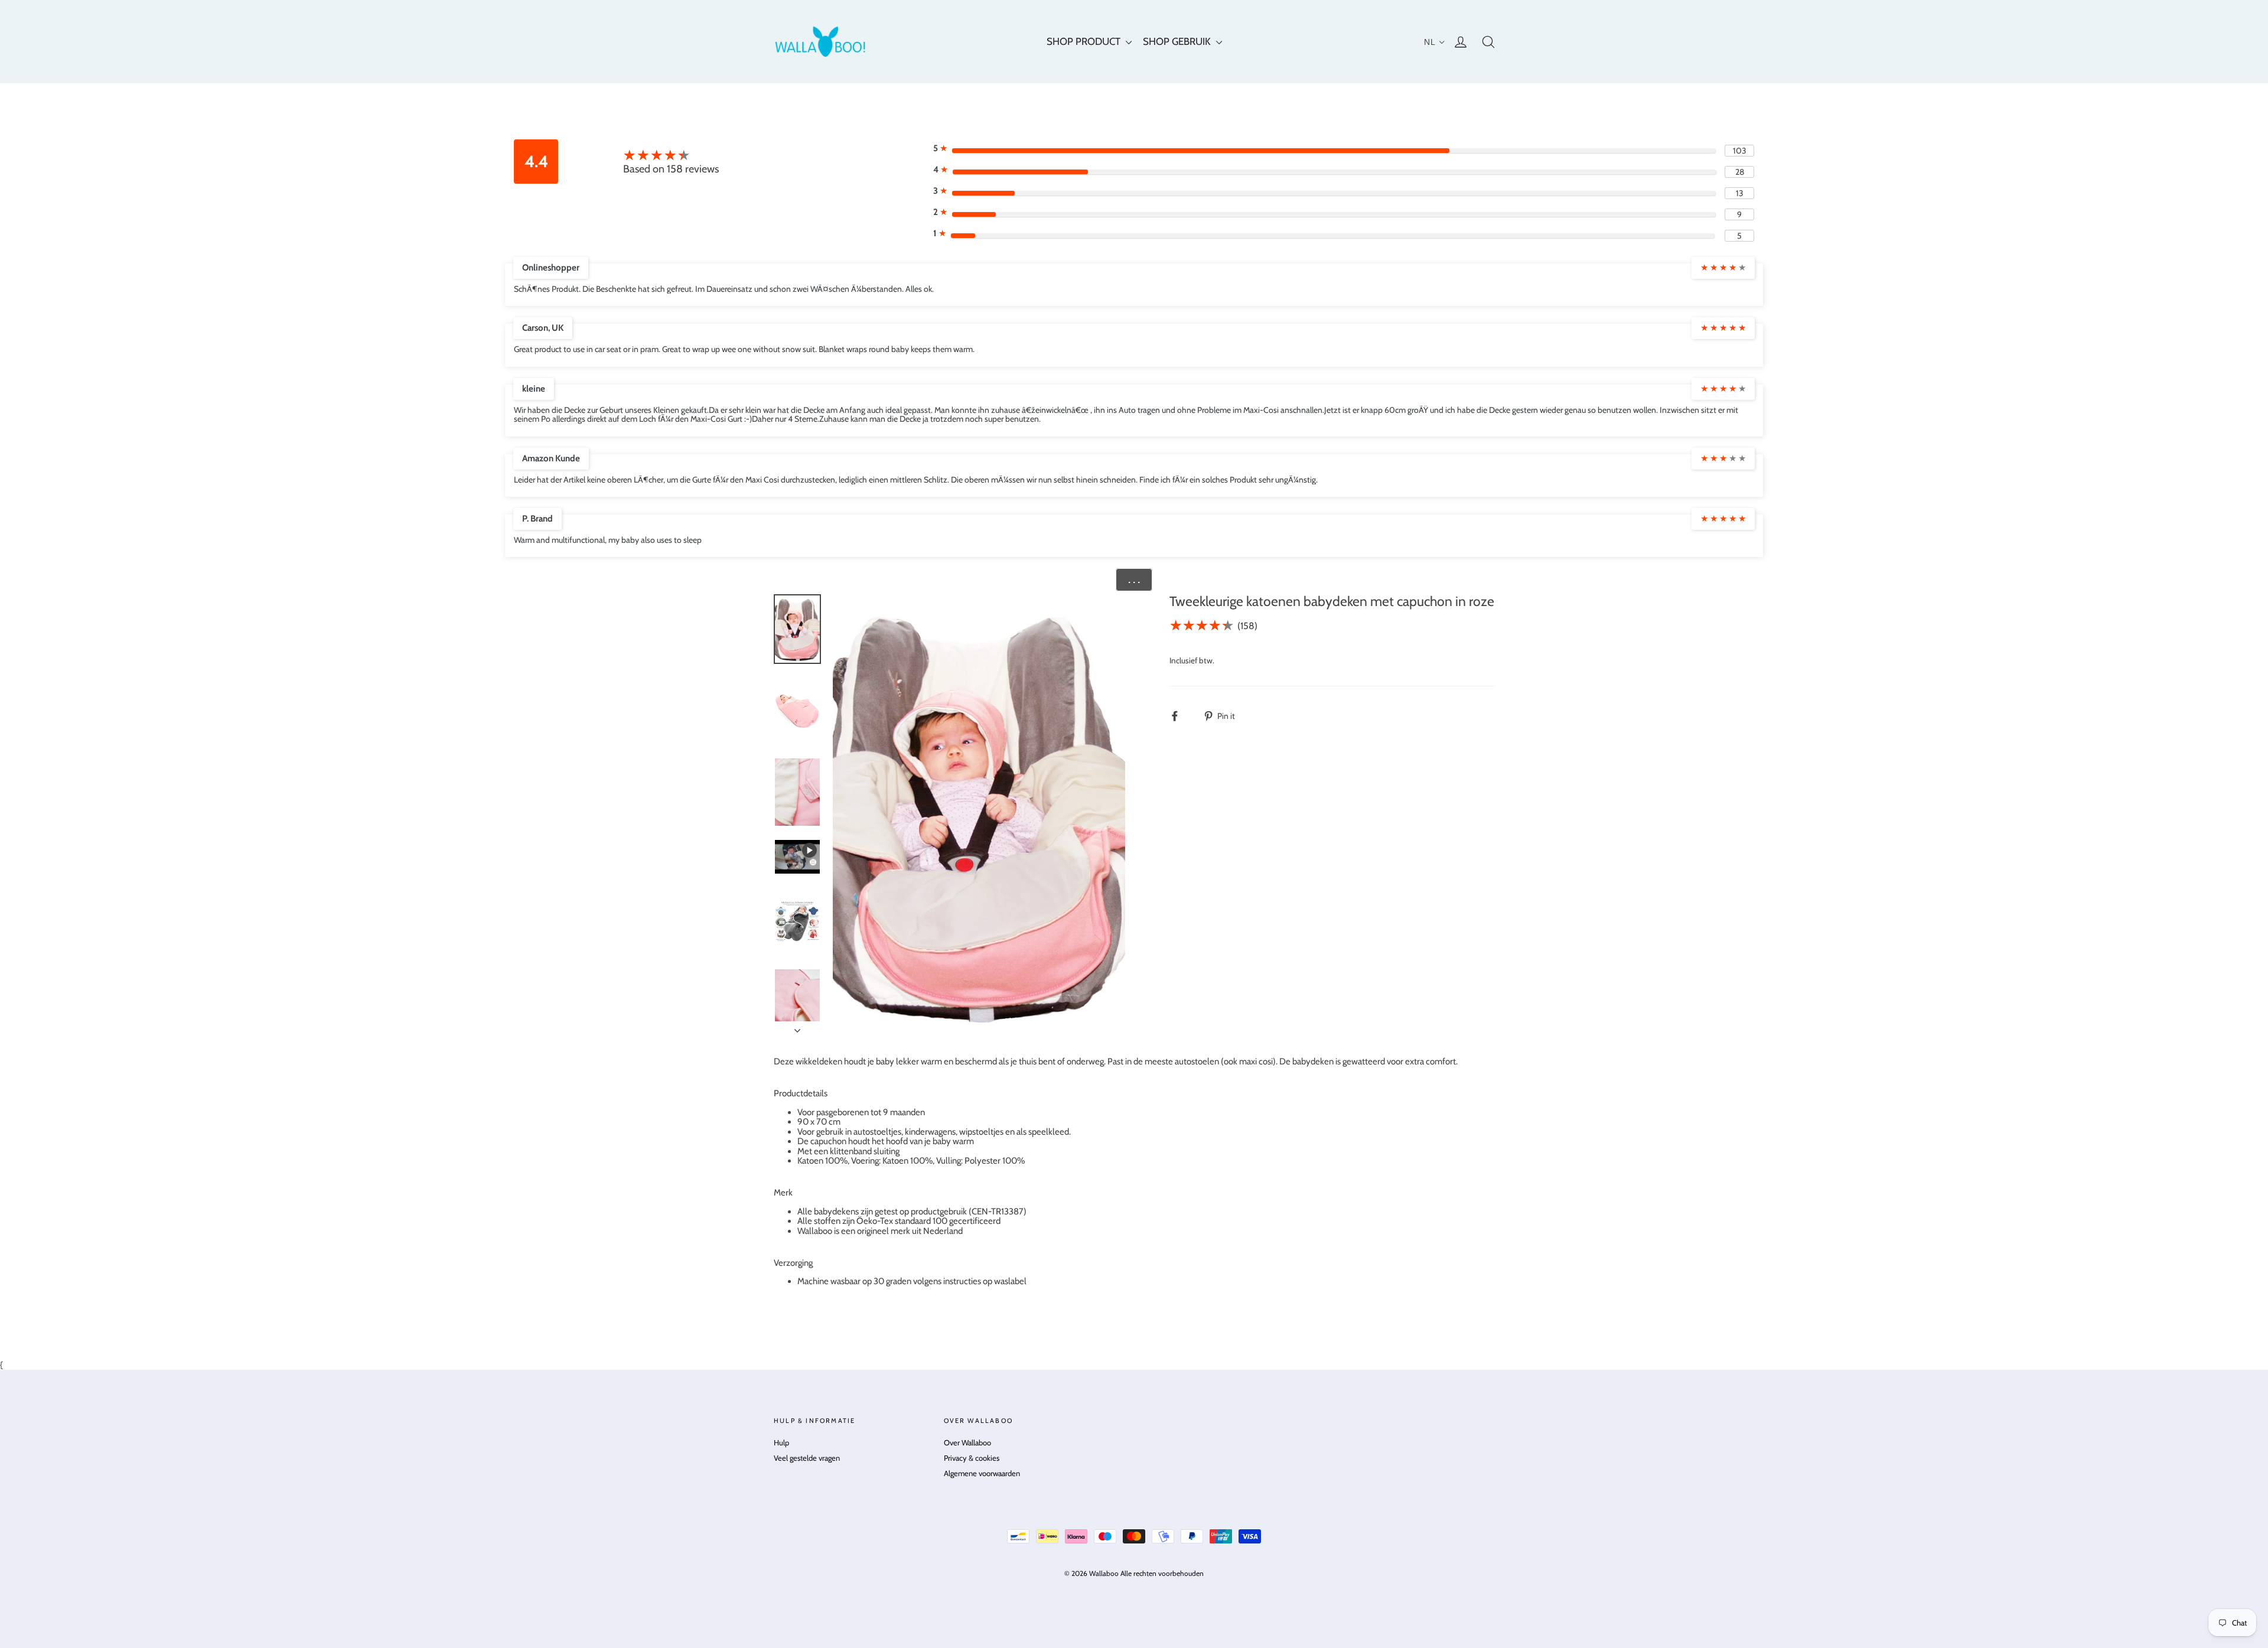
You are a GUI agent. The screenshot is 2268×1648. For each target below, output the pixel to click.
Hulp (781, 1442)
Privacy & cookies (972, 1458)
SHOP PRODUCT (1085, 41)
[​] (1181, 716)
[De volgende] (797, 1027)
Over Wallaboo (967, 1442)
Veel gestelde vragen (807, 1458)
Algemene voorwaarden (982, 1473)
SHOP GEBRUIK (1178, 41)
